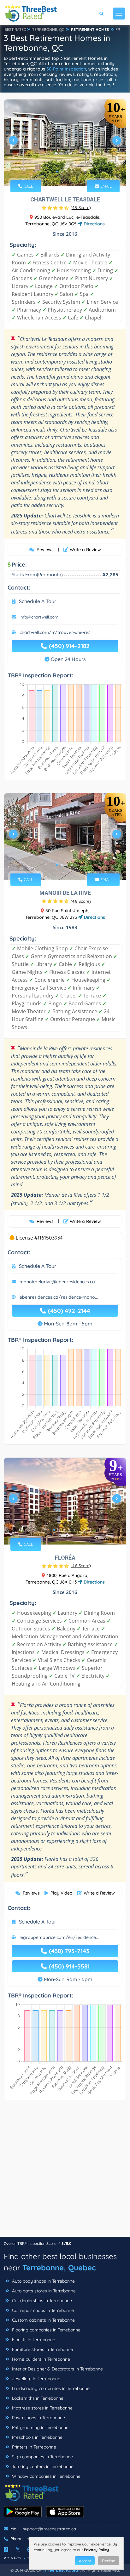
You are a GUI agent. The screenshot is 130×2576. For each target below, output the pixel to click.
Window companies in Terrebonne (46, 2476)
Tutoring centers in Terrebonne (42, 2466)
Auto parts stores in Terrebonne (43, 2291)
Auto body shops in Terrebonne (43, 2281)
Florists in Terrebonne (33, 2340)
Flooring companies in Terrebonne (46, 2330)
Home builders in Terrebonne (40, 2359)
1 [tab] (57, 172)
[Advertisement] (65, 2172)
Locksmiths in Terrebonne (37, 2398)
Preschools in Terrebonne (37, 2437)
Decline (109, 2561)
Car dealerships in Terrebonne (41, 2301)
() (81, 207)
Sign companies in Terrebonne (42, 2457)
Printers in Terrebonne (33, 2447)
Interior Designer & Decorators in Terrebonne (57, 2369)
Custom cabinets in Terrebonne (43, 2320)
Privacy (13, 2558)
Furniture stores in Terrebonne (42, 2349)
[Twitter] (18, 2550)
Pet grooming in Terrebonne (40, 2427)
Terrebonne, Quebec (59, 2268)
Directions (94, 224)
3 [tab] (67, 172)
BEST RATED (15, 29)
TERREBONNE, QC (48, 29)
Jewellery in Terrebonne (35, 2379)
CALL (28, 186)
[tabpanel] (65, 143)
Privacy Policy (96, 2550)
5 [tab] (74, 1530)
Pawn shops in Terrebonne (38, 2418)
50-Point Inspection (66, 69)
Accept (85, 2561)
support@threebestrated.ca (50, 2529)
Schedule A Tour (38, 601)
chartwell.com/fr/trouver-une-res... (56, 632)
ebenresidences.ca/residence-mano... (59, 1297)
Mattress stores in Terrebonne (42, 2408)
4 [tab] (72, 172)
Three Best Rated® (61, 2570)
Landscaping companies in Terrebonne (50, 2388)
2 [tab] (62, 172)
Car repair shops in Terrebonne (42, 2310)
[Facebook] (6, 2550)
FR (118, 29)
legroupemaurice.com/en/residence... (59, 1937)
